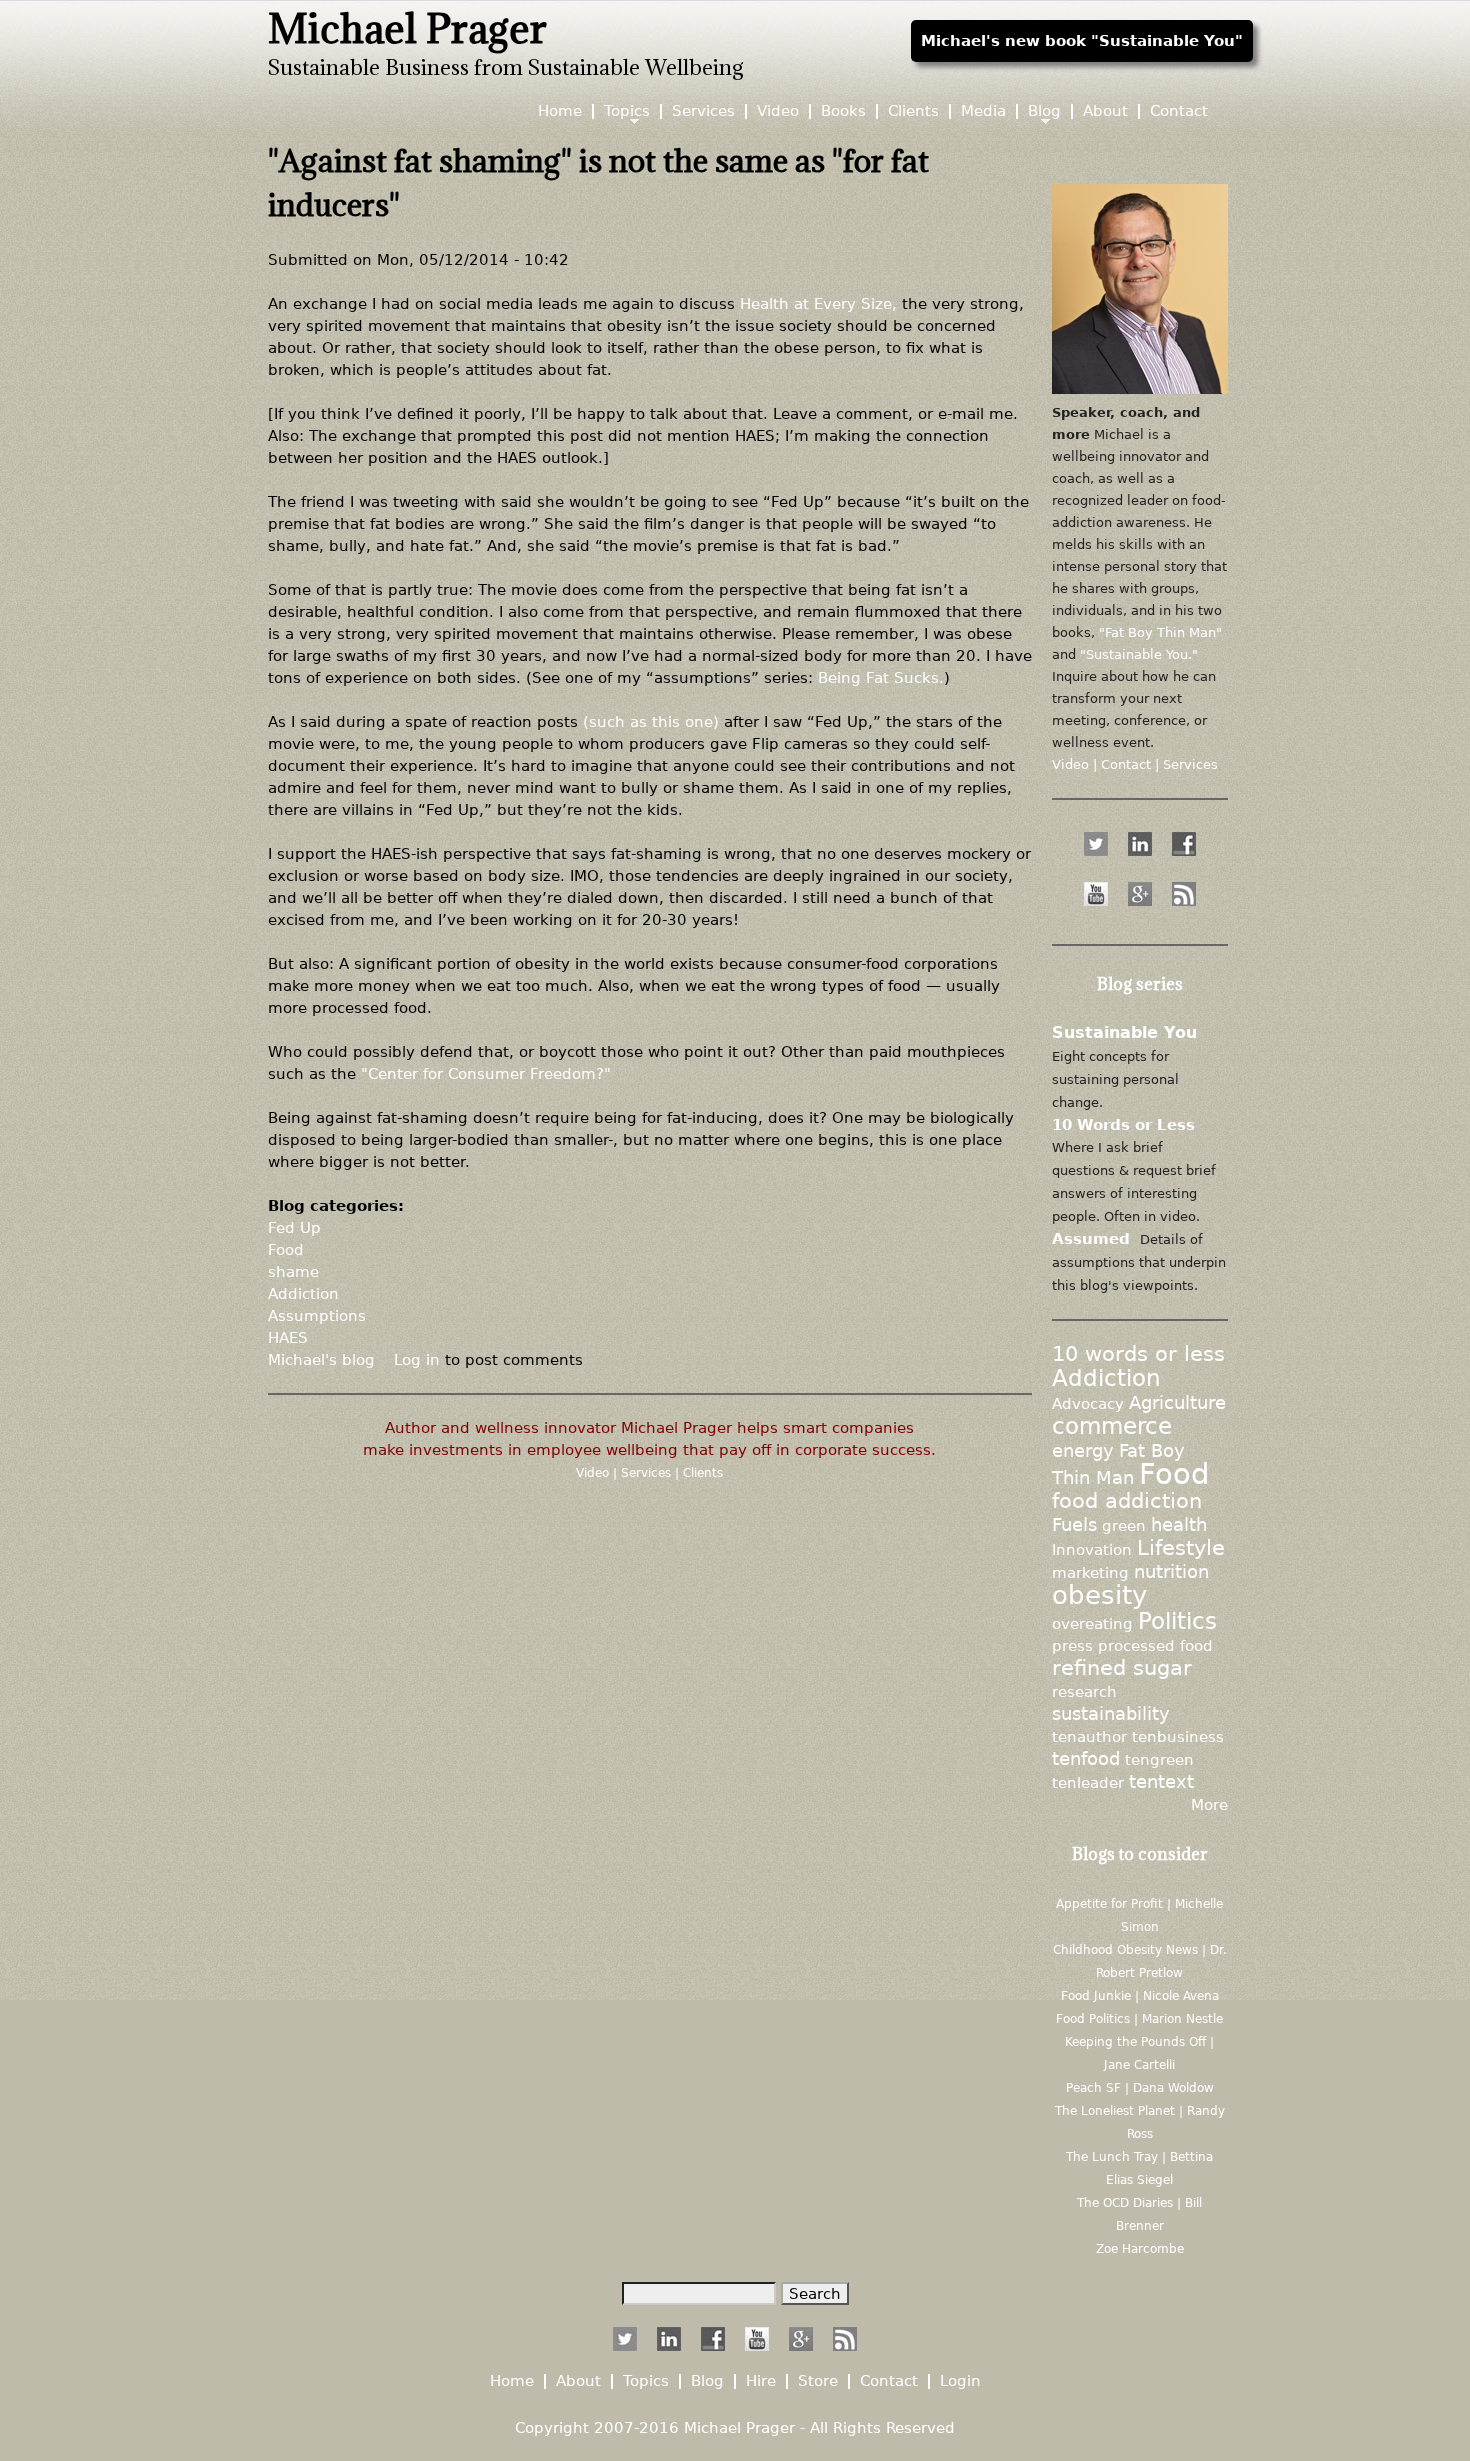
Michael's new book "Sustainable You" (1082, 40)
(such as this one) (651, 721)
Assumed (1091, 1238)
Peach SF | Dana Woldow (1140, 2088)
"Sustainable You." (1139, 654)
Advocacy (1088, 1403)
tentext (1161, 1782)
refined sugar (1122, 1668)
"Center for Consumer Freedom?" (486, 1073)
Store (818, 2381)
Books (843, 111)
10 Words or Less (1123, 1124)
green (1124, 1525)
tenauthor (1089, 1736)
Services (648, 1473)
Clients (703, 1473)
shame (293, 1271)
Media (983, 111)
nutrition (1171, 1572)
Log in (417, 1359)
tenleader (1088, 1782)
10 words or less (1138, 1354)
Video (594, 1473)
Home (560, 111)
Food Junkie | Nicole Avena (1140, 1996)
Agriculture (1177, 1403)
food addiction (1127, 1501)
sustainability (1111, 1714)
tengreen (1159, 1759)
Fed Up (294, 1227)
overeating (1092, 1623)
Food (286, 1249)
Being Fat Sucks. (881, 677)
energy (1083, 1451)
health (1179, 1525)
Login (960, 2381)
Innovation (1092, 1549)
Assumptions (317, 1315)
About (1105, 111)
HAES (288, 1337)
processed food (1155, 1645)
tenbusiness (1178, 1736)
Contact (1179, 111)
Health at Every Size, (818, 303)
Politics (1177, 1621)
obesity (1099, 1594)
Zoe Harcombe (1140, 2249)
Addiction (303, 1293)
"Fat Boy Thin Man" (1160, 632)
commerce (1112, 1426)
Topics (627, 111)
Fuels (1074, 1525)
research (1084, 1691)
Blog (1044, 111)
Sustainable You (1124, 1032)
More (1209, 1804)
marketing (1090, 1572)
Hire (761, 2381)
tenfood (1086, 1759)
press (1072, 1645)
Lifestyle (1181, 1548)
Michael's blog (321, 1359)
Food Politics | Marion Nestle (1139, 2019)
